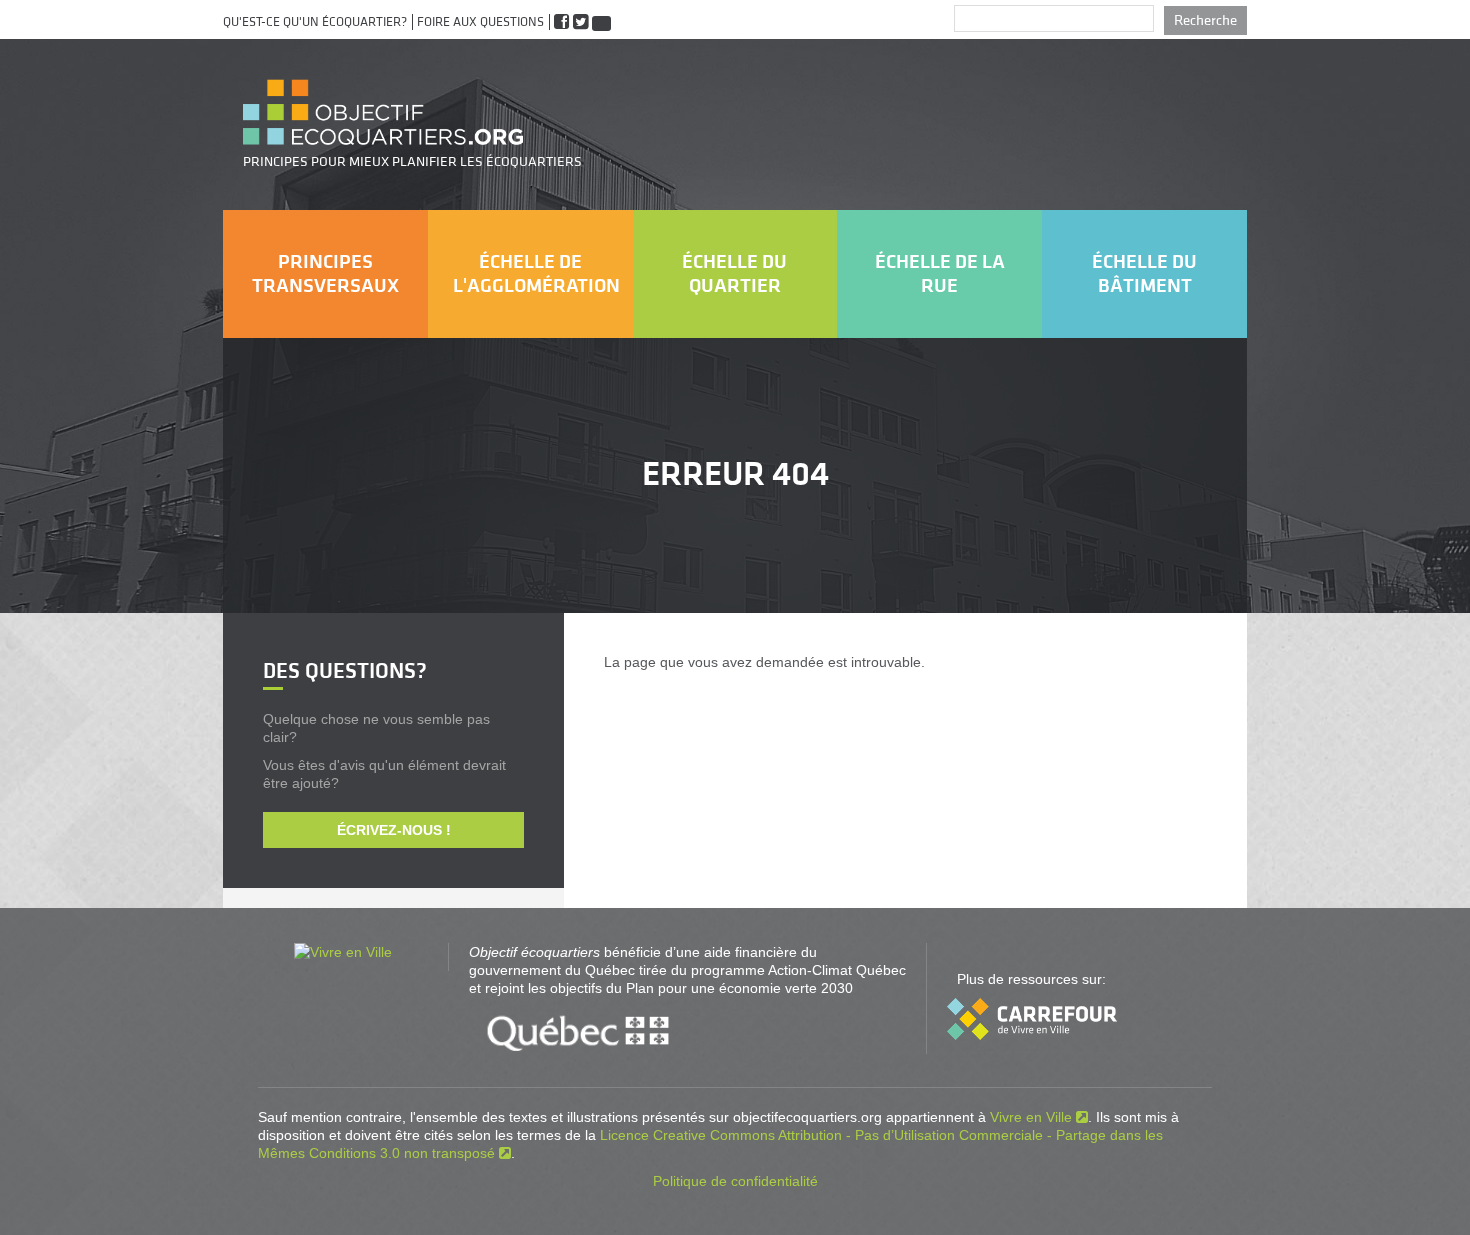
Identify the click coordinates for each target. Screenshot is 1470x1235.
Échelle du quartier (734, 274)
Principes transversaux (325, 274)
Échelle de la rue (940, 274)
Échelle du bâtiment (1144, 274)
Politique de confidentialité (735, 1181)
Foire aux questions (480, 22)
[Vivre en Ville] (343, 952)
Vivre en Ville (1031, 1117)
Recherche (1205, 20)
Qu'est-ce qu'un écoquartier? (315, 22)
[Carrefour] (1032, 1035)
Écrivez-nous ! (394, 830)
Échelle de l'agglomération (536, 274)
